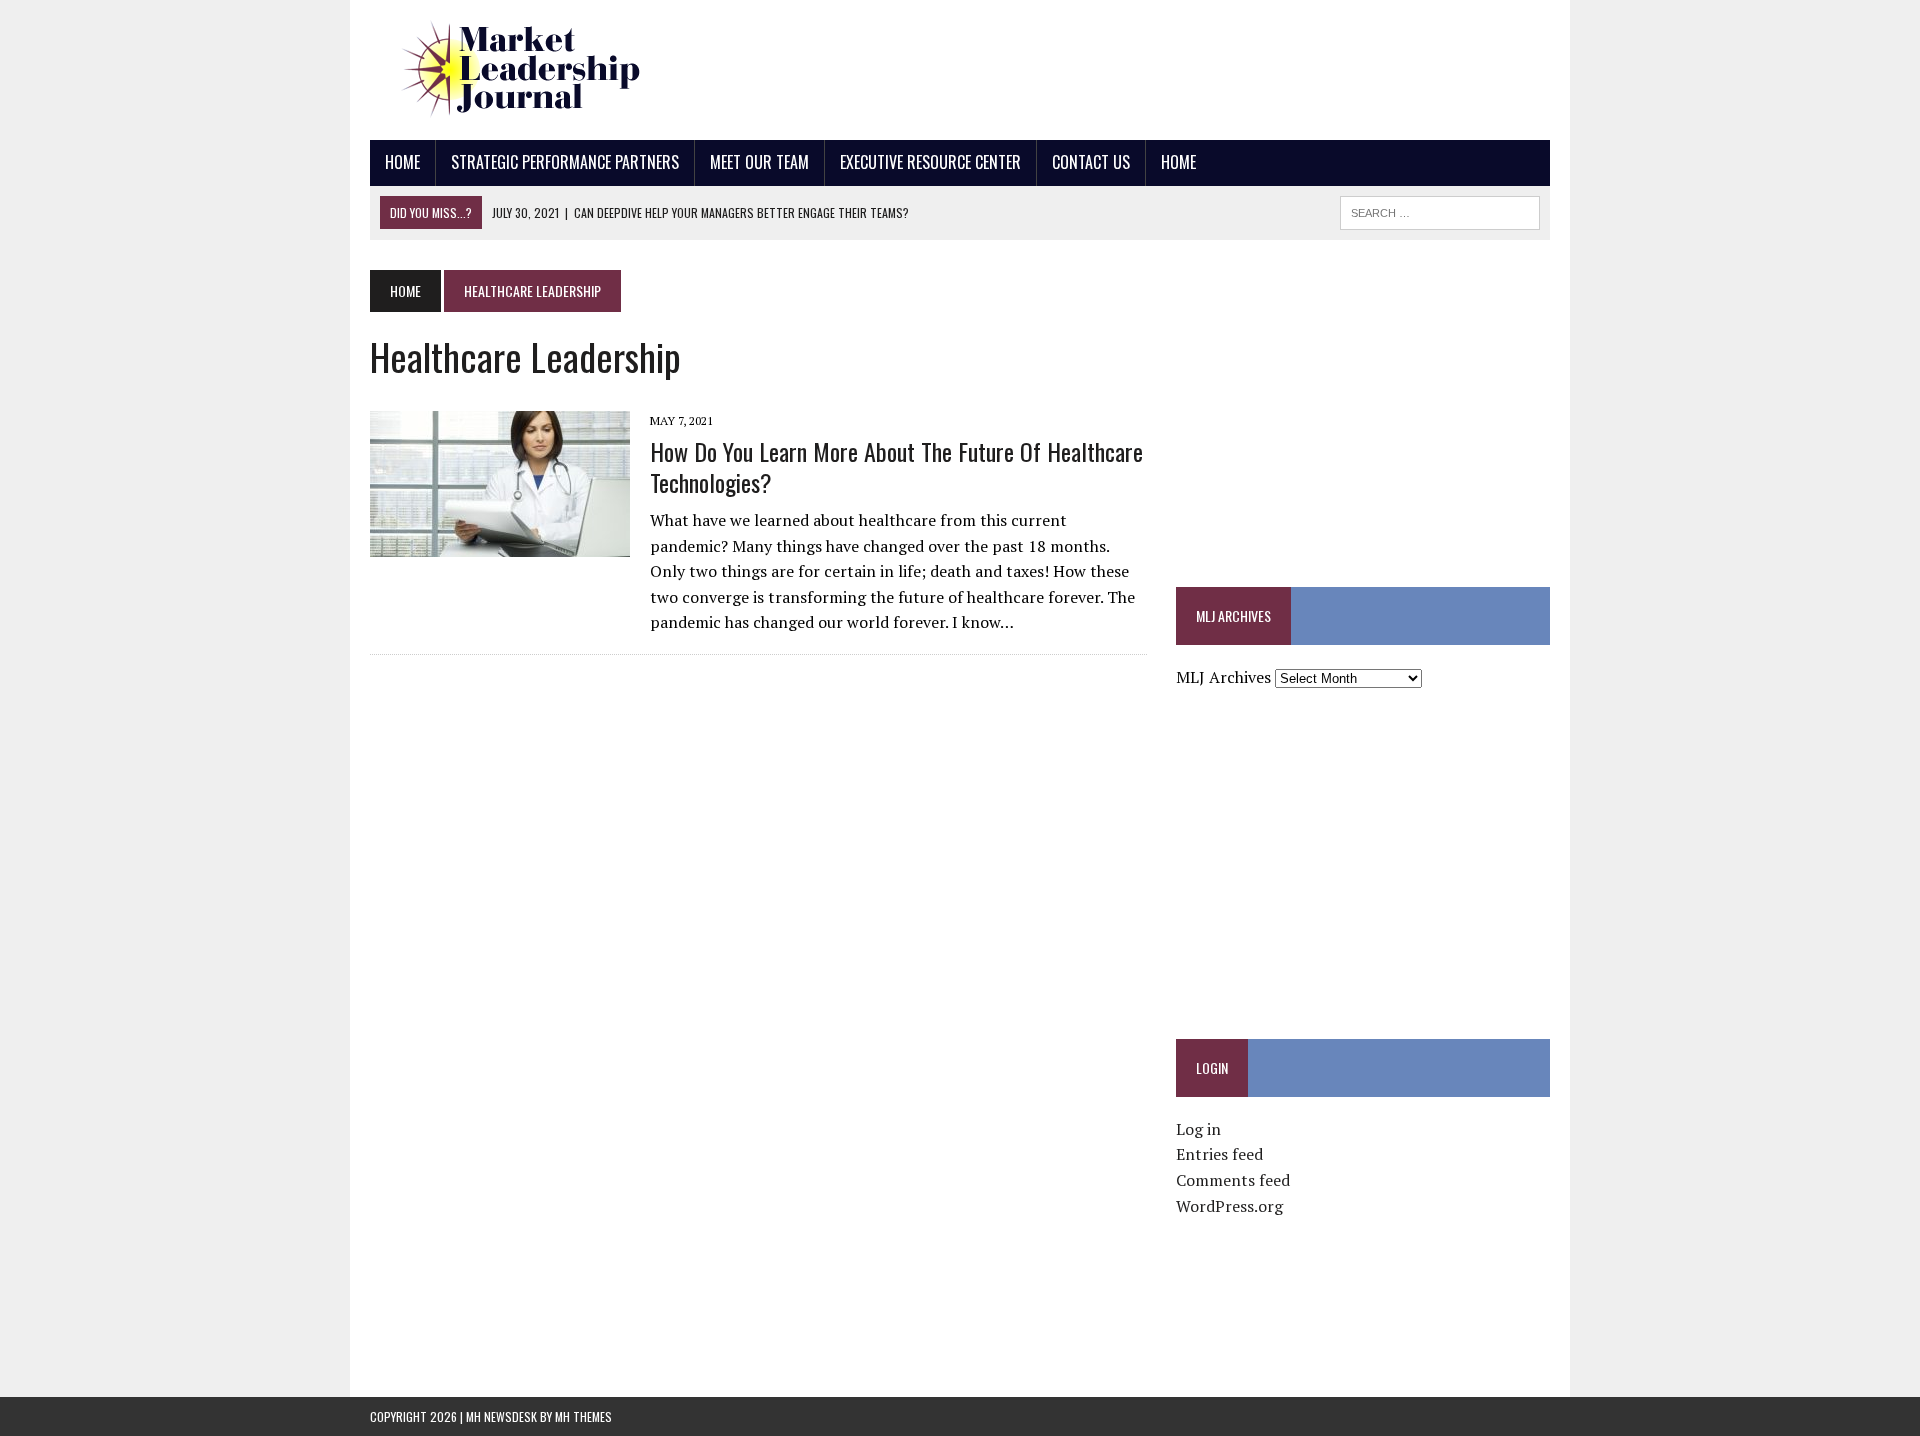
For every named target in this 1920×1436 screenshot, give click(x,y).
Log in (1198, 1129)
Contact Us (1091, 162)
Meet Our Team (759, 162)
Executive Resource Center (930, 162)
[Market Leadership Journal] (557, 70)
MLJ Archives (1223, 677)
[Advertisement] (1186, 65)
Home (402, 162)
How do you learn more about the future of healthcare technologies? (896, 466)
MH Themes (583, 1416)
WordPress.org (1229, 1206)
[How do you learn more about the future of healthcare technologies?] (500, 544)
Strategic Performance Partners (565, 162)
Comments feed (1233, 1180)
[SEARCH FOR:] (1440, 210)
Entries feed (1219, 1154)
